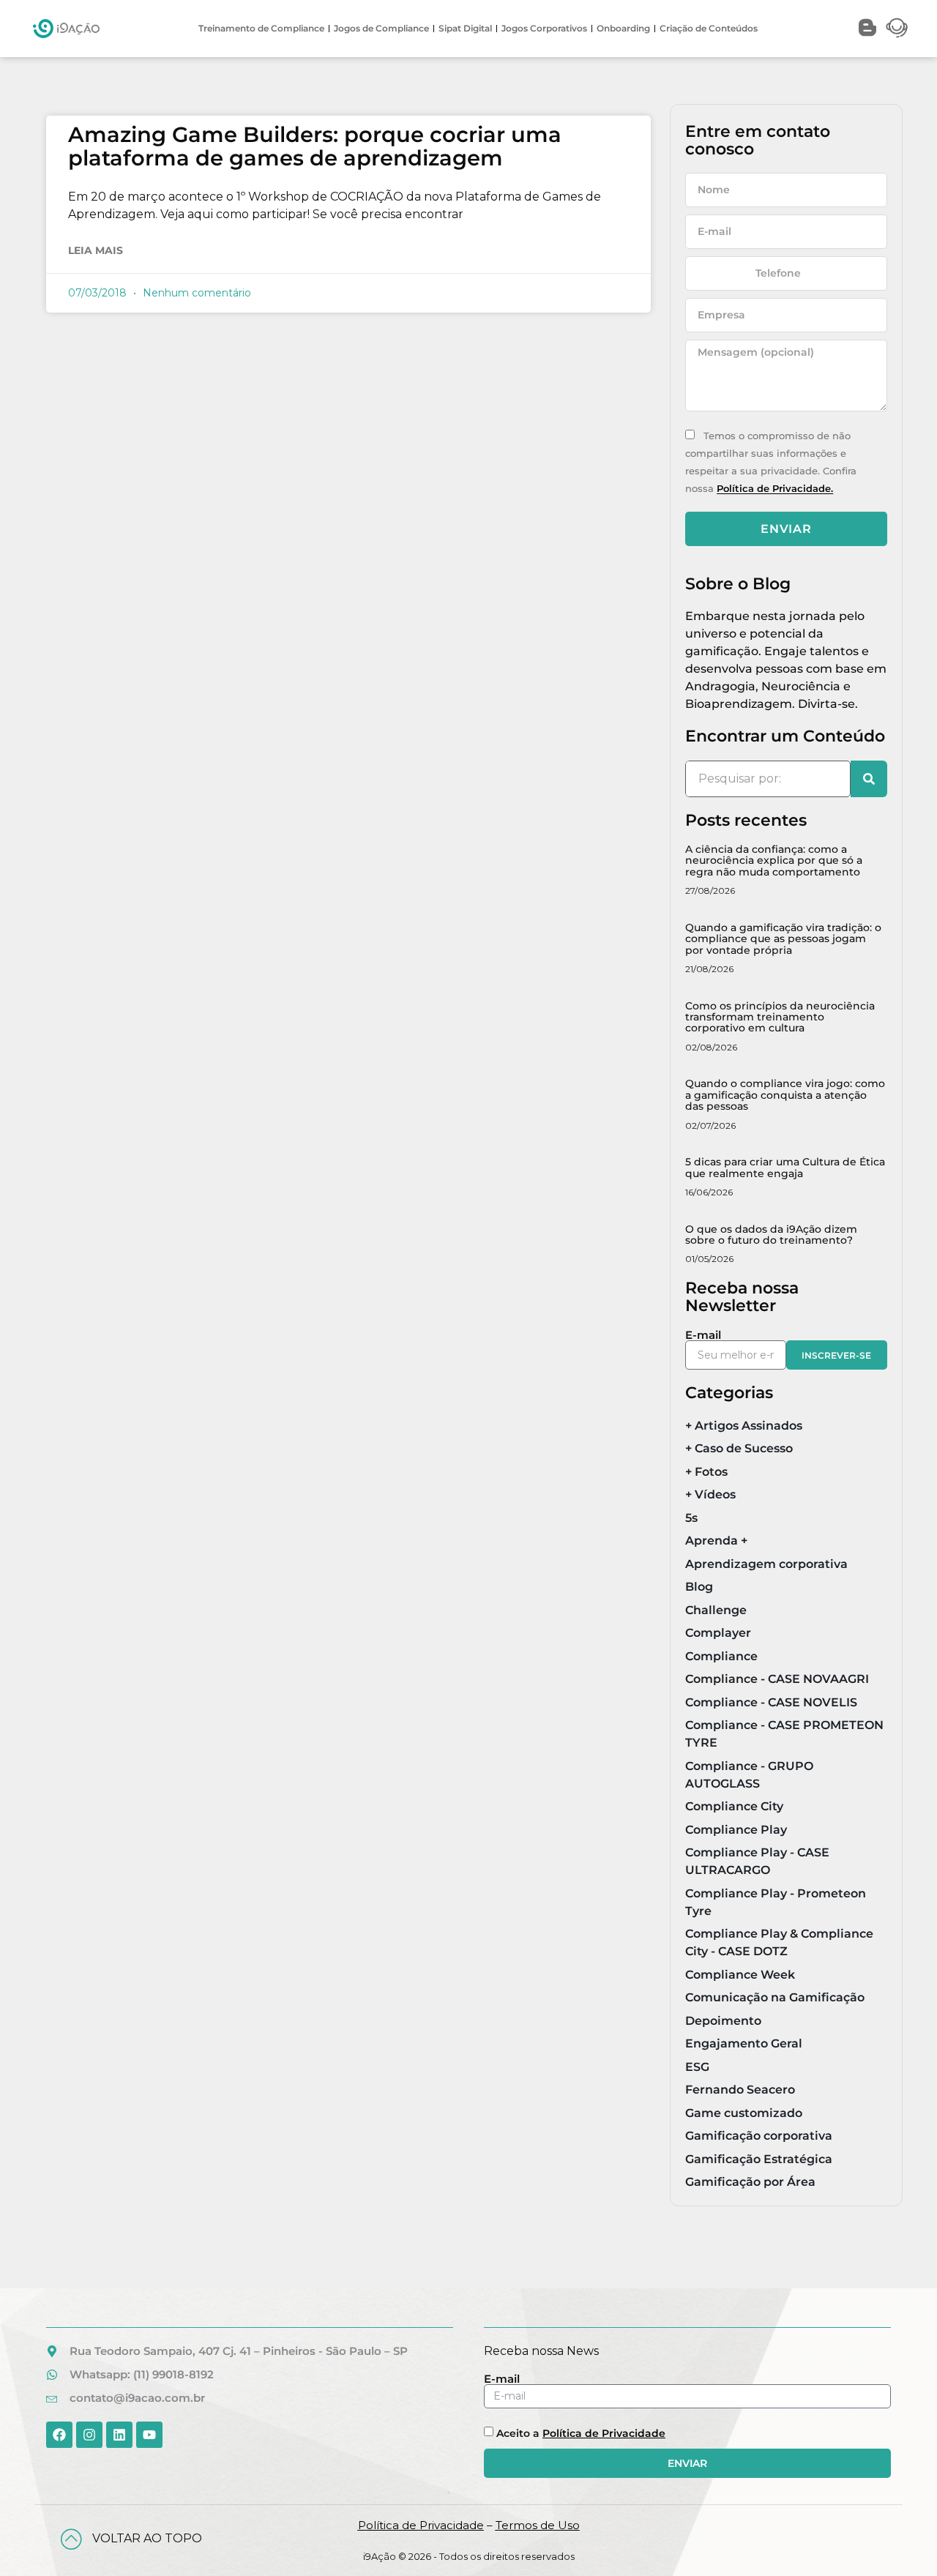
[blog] (867, 28)
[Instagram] (89, 2435)
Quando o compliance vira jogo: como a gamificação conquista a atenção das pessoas (785, 1095)
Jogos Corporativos (544, 28)
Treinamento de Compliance (261, 28)
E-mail (703, 1335)
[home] (66, 29)
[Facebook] (59, 2435)
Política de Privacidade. (775, 489)
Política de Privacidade (604, 2433)
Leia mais (96, 250)
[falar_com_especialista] (897, 28)
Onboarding (623, 28)
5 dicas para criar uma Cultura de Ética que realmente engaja (785, 1167)
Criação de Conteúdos (709, 28)
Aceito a (581, 2433)
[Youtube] (149, 2435)
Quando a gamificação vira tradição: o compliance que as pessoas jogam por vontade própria (783, 939)
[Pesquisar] (869, 779)
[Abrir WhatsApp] (900, 2539)
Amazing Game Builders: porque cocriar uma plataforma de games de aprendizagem (315, 146)
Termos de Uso (538, 2525)
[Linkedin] (119, 2435)
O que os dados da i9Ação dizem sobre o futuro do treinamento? (771, 1235)
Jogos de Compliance (381, 28)
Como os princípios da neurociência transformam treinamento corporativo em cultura (780, 1017)
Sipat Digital (465, 28)
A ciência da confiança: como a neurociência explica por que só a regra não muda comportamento (774, 860)
